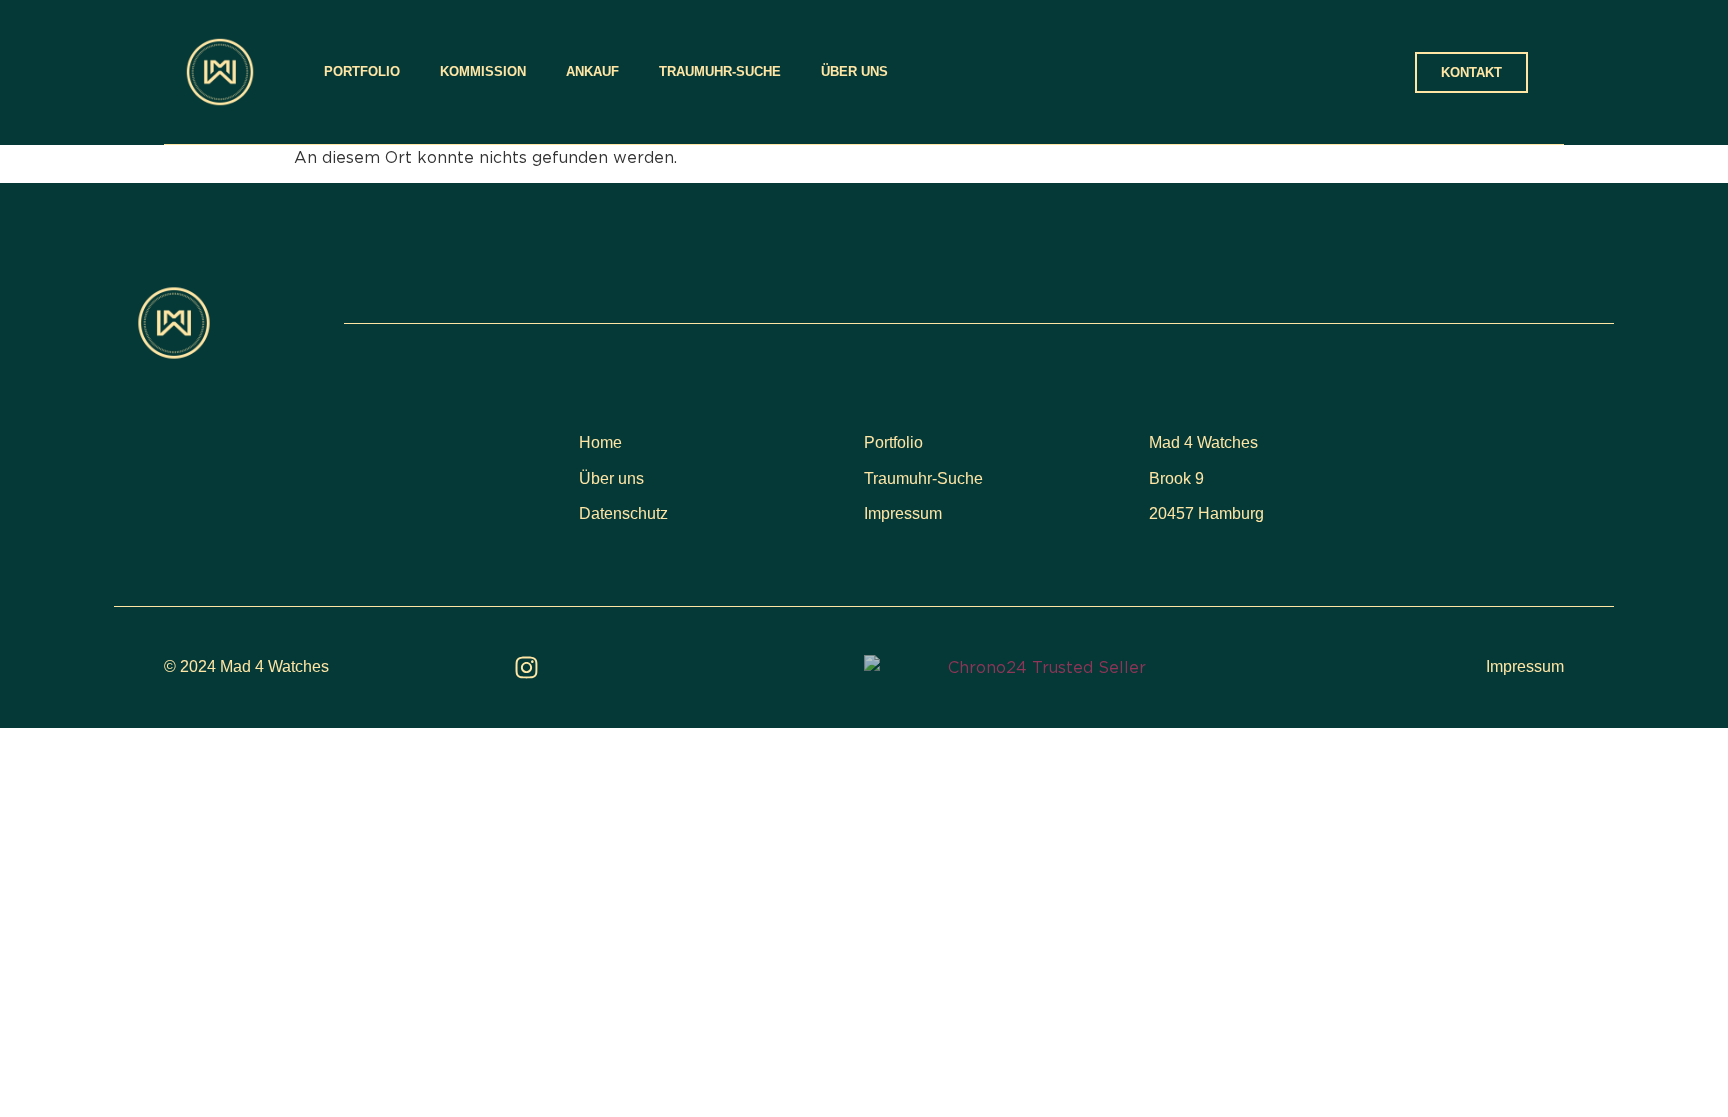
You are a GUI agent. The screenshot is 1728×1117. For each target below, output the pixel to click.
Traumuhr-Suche (720, 71)
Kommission (483, 71)
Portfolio (362, 71)
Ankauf (592, 71)
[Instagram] (526, 667)
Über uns (854, 71)
